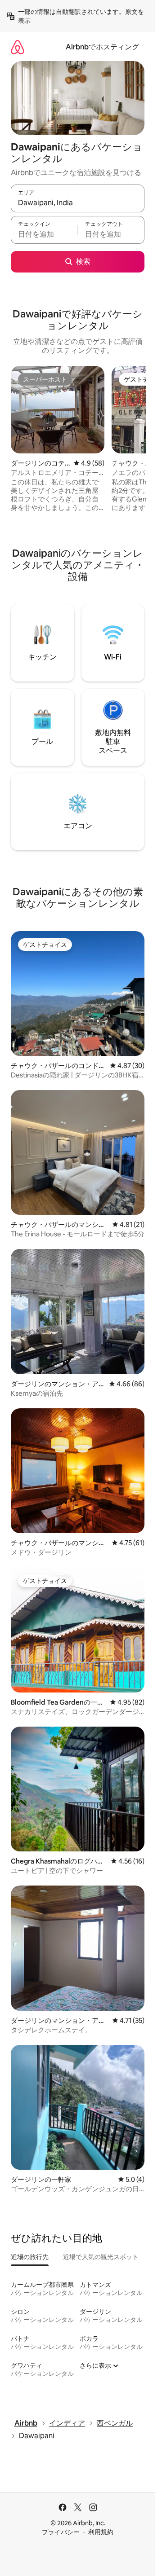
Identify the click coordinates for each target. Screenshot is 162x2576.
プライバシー (61, 2532)
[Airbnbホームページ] (18, 47)
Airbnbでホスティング (102, 47)
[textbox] (44, 234)
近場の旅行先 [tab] (30, 2257)
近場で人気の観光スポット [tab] (101, 2257)
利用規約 (101, 2532)
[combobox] (78, 202)
